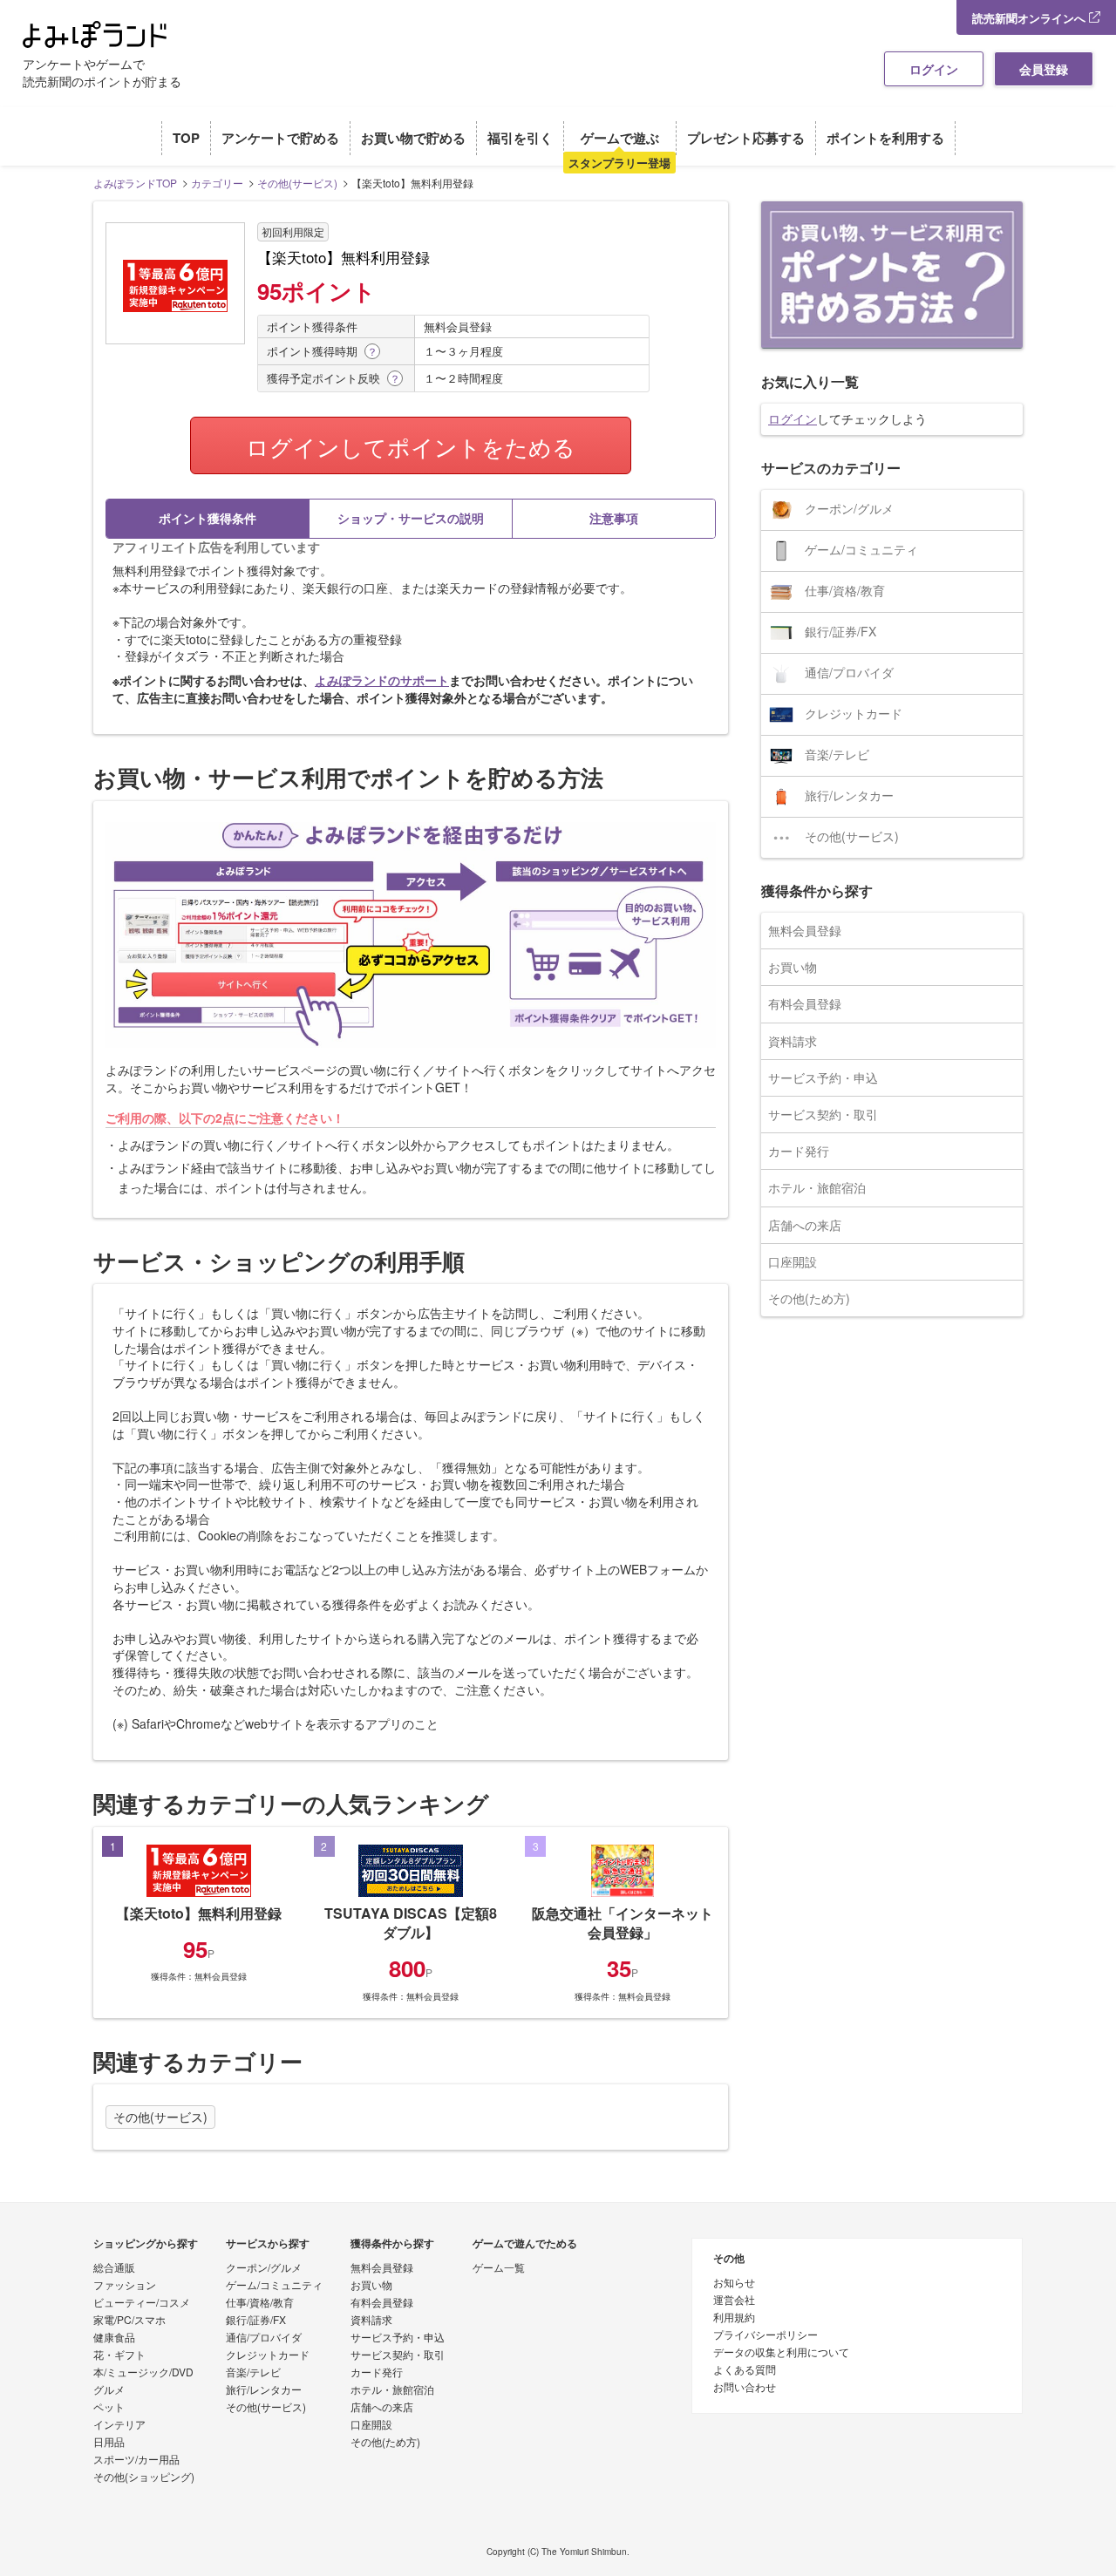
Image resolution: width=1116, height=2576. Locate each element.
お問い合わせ (745, 2388)
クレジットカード (854, 713)
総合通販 (114, 2268)
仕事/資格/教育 (845, 590)
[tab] (208, 519)
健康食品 (114, 2338)
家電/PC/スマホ (129, 2321)
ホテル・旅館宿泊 (817, 1187)
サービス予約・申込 (823, 1077)
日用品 (109, 2443)
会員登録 (1044, 69)
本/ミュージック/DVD (143, 2373)
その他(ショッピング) (144, 2477)
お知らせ (734, 2283)
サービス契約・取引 (823, 1114)
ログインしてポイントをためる (411, 446)
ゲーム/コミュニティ (861, 549)
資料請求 (793, 1041)
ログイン (934, 69)
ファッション (125, 2286)
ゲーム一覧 (499, 2268)
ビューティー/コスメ (142, 2303)
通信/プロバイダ (849, 672)
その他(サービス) (160, 2117)
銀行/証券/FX (840, 631)
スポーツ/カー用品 (136, 2460)
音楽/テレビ (837, 754)
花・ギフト (119, 2355)
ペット (109, 2408)
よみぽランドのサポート (382, 680)
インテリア (119, 2425)
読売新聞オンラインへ (1031, 18)
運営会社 (734, 2301)
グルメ (109, 2390)
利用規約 (734, 2318)
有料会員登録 (805, 1003)
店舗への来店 (805, 1225)
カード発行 (799, 1151)
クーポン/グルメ (849, 508)
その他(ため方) (809, 1298)
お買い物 (793, 967)
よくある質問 (745, 2370)
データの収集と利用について (781, 2353)
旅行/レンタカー (849, 795)
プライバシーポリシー (766, 2335)
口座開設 (793, 1261)
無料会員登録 (805, 930)
